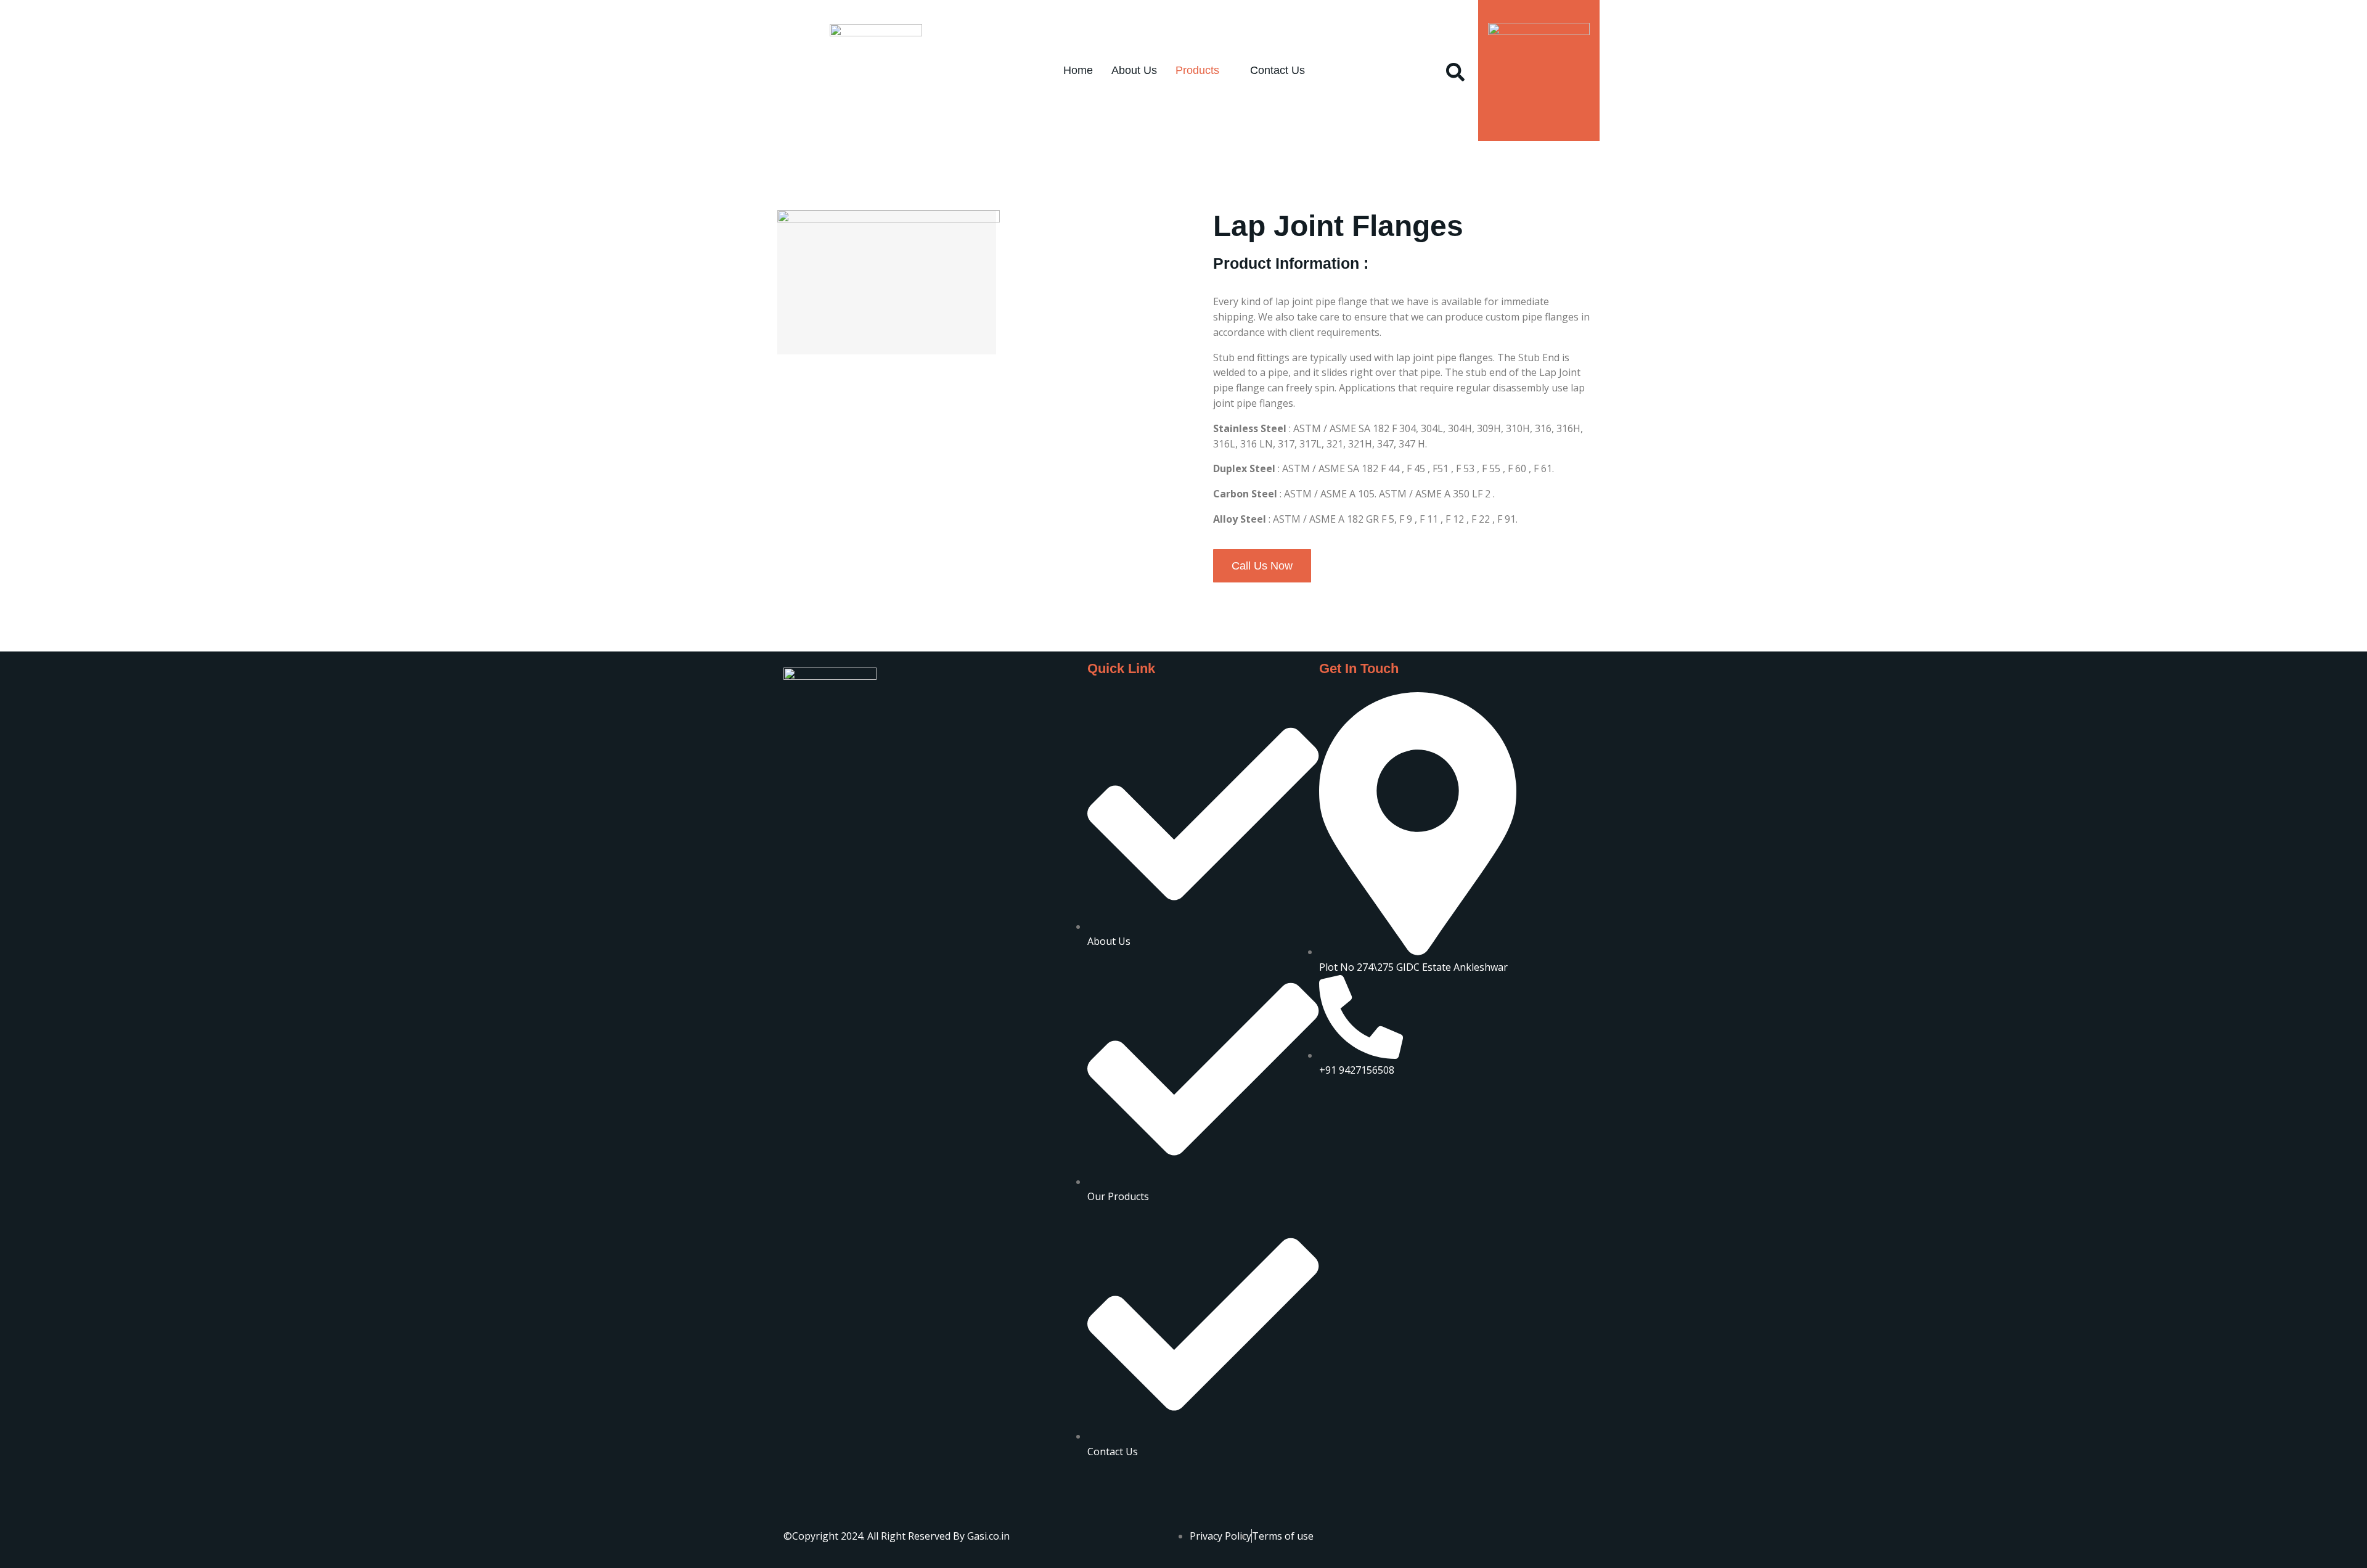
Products (1197, 70)
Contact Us (1278, 70)
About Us (1134, 70)
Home (1078, 70)
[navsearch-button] (1455, 70)
